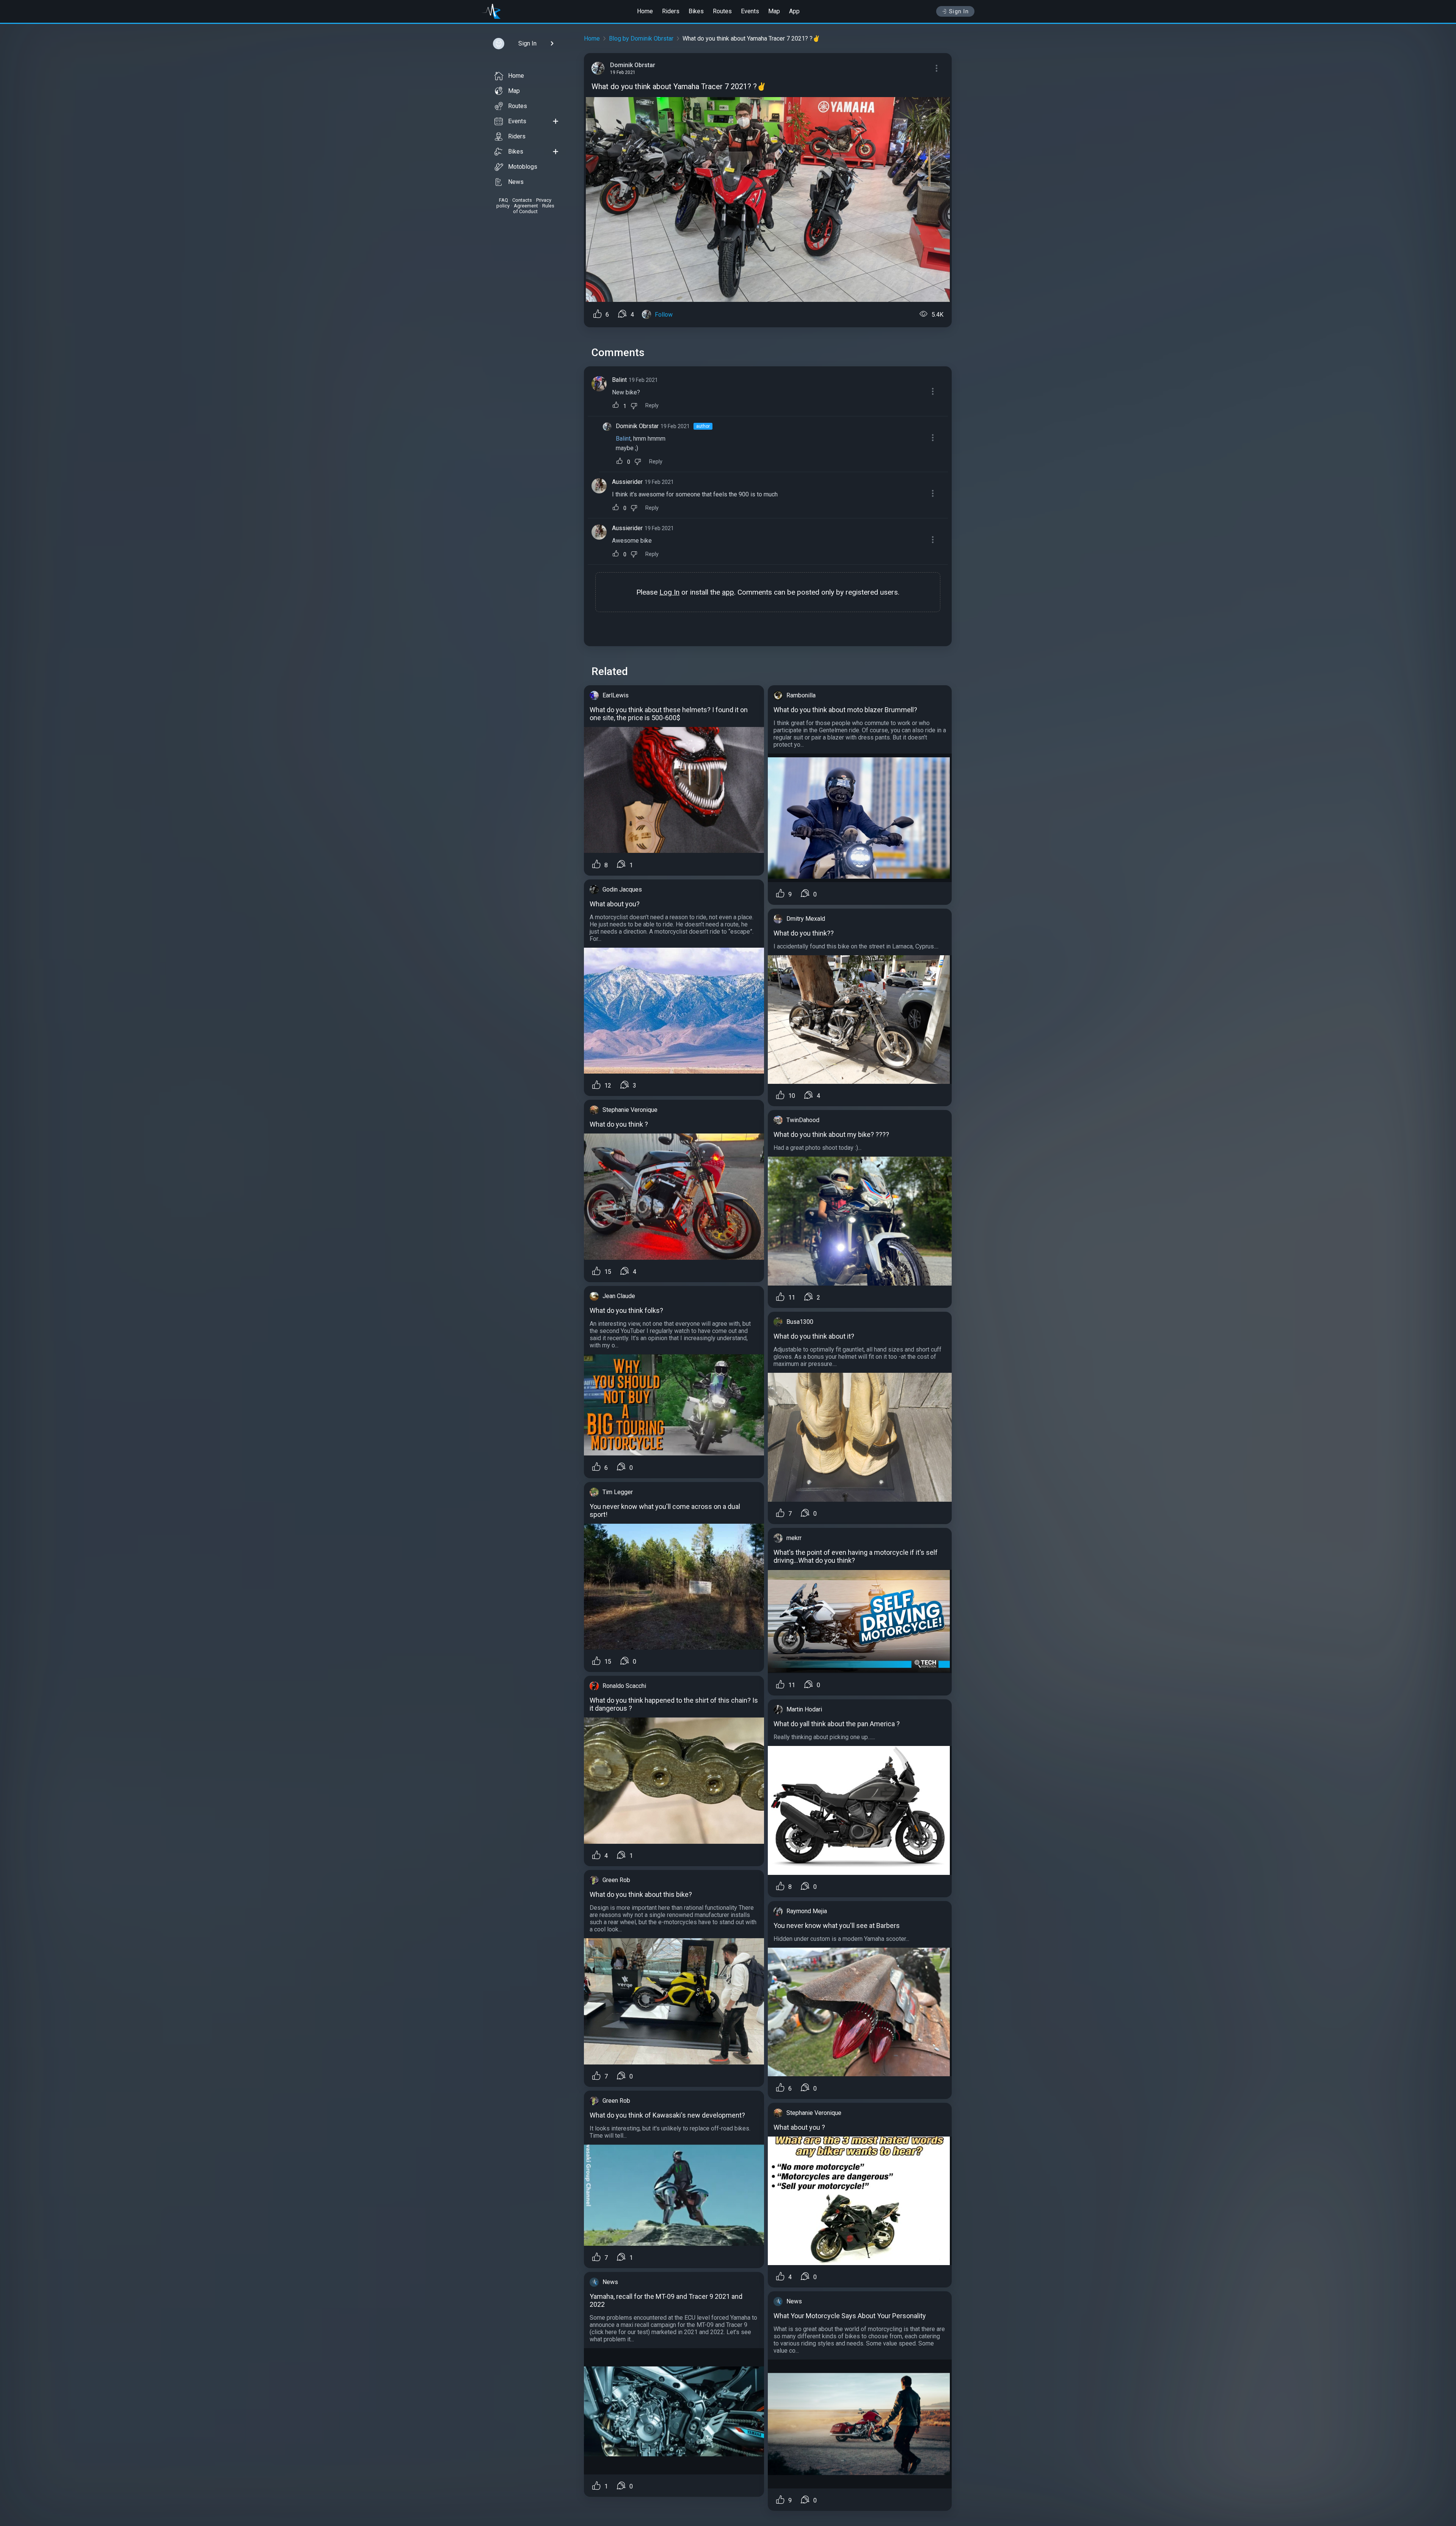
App (794, 11)
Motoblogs (523, 167)
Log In (669, 592)
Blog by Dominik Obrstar (641, 38)
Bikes (696, 11)
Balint (619, 380)
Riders (671, 11)
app (728, 592)
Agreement (526, 206)
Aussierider (627, 482)
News (516, 182)
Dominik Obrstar (637, 426)
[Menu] (937, 68)
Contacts (522, 200)
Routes (722, 11)
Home (645, 11)
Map (774, 11)
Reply (652, 406)
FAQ (504, 200)
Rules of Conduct (534, 209)
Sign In (959, 11)
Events (750, 11)
